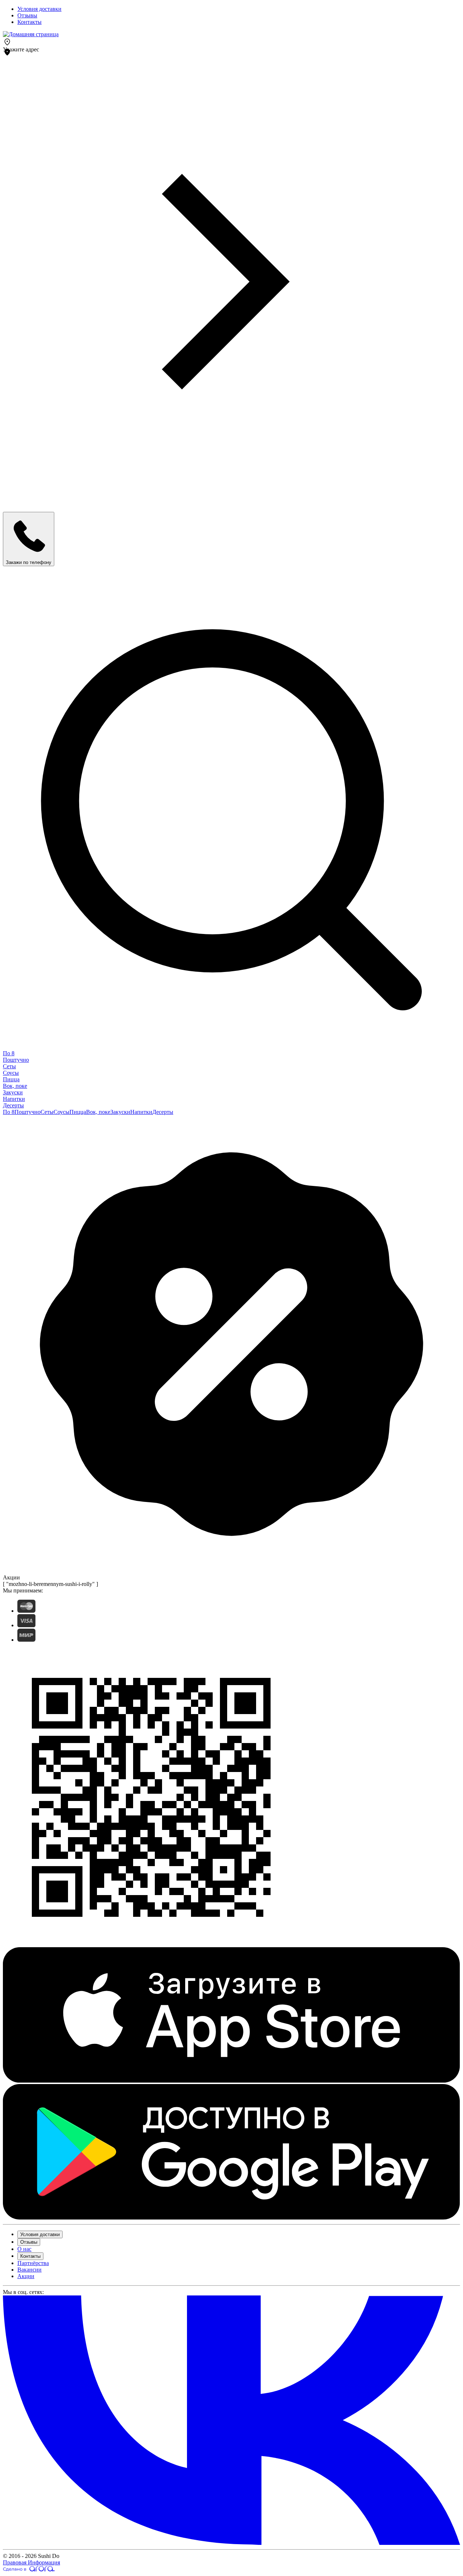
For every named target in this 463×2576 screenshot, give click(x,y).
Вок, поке (15, 1086)
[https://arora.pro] (29, 2570)
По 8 (9, 1053)
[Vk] (231, 2543)
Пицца (11, 1079)
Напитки (14, 1099)
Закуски (13, 1092)
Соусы (11, 1073)
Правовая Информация (31, 2562)
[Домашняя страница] (31, 34)
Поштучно (16, 1060)
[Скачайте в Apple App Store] (231, 2081)
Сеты (9, 1066)
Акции (26, 2276)
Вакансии (29, 2270)
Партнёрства (33, 2263)
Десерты (13, 1105)
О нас (24, 2249)
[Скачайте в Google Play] (231, 2218)
